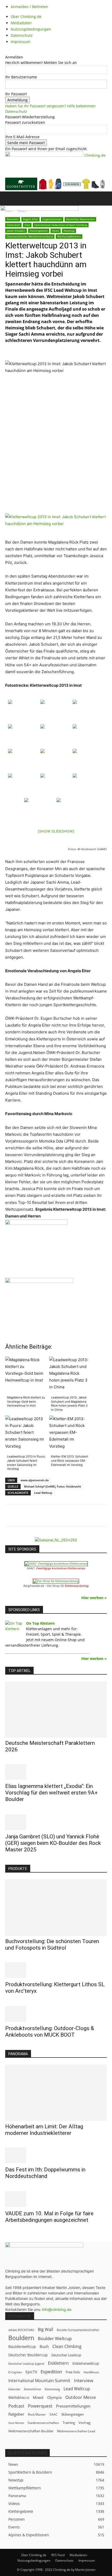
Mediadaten (21, 23)
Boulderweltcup (22, 2347)
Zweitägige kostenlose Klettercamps (61, 1568)
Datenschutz (22, 35)
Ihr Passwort (16, 94)
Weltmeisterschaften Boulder (31, 2431)
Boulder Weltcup (55, 2338)
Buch (44, 2346)
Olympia (54, 2397)
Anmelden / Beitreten (29, 7)
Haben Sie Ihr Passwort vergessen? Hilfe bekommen (50, 106)
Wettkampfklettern (69, 236)
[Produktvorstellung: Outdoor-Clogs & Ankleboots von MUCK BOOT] (56, 2014)
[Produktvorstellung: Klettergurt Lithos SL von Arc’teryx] (56, 1970)
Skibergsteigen (73, 2414)
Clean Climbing (67, 2347)
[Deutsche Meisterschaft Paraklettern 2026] (56, 1710)
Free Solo (73, 2372)
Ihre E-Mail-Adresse (22, 137)
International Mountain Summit (39, 2381)
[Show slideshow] (56, 831)
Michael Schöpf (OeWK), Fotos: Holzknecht (52, 1486)
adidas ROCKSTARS (21, 2330)
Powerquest (40, 2406)
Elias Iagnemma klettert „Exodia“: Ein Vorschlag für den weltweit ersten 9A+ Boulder (51, 1793)
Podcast (16, 2406)
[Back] (7, 52)
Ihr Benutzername (21, 77)
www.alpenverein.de (35, 1480)
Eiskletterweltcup (86, 2363)
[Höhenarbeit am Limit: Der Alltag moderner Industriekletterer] (56, 2093)
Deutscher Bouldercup (28, 2355)
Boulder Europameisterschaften (78, 2330)
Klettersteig (52, 2389)
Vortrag (85, 2423)
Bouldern (21, 2338)
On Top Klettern (40, 1623)
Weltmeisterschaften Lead (76, 2431)
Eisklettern (58, 2363)
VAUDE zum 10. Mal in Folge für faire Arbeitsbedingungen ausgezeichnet (49, 2217)
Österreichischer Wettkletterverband (30, 236)
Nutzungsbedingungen (31, 29)
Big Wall (45, 2330)
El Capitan (15, 2372)
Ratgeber (16, 2414)
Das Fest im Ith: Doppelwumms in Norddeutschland (45, 2173)
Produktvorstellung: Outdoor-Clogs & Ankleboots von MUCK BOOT (50, 2032)
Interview (84, 2380)
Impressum (21, 42)
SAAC (54, 2414)
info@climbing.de (57, 2309)
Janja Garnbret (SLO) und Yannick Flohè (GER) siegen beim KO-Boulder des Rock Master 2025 (53, 1843)
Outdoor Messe (81, 2397)
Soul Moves (16, 2423)
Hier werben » (94, 1598)
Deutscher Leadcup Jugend (26, 2364)
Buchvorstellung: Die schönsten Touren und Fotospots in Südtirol (52, 1945)
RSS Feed (58, 2555)
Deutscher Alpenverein (80, 219)
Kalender (14, 2389)
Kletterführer (33, 2389)
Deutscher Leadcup (66, 2355)
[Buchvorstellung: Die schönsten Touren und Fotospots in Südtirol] (56, 1908)
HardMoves (91, 2372)
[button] (9, 199)
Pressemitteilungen (73, 2406)
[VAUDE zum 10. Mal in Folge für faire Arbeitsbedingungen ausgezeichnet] (56, 2199)
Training (69, 2423)
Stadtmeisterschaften (43, 2423)
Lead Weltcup (43, 1493)
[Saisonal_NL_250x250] (56, 1540)
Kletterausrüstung (77, 1586)
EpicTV (31, 2372)
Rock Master (37, 2414)
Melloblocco (19, 2397)
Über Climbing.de (26, 17)
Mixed (38, 2398)
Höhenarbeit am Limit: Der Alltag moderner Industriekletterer (44, 2130)
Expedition (51, 2372)
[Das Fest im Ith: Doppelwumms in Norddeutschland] (56, 2155)
